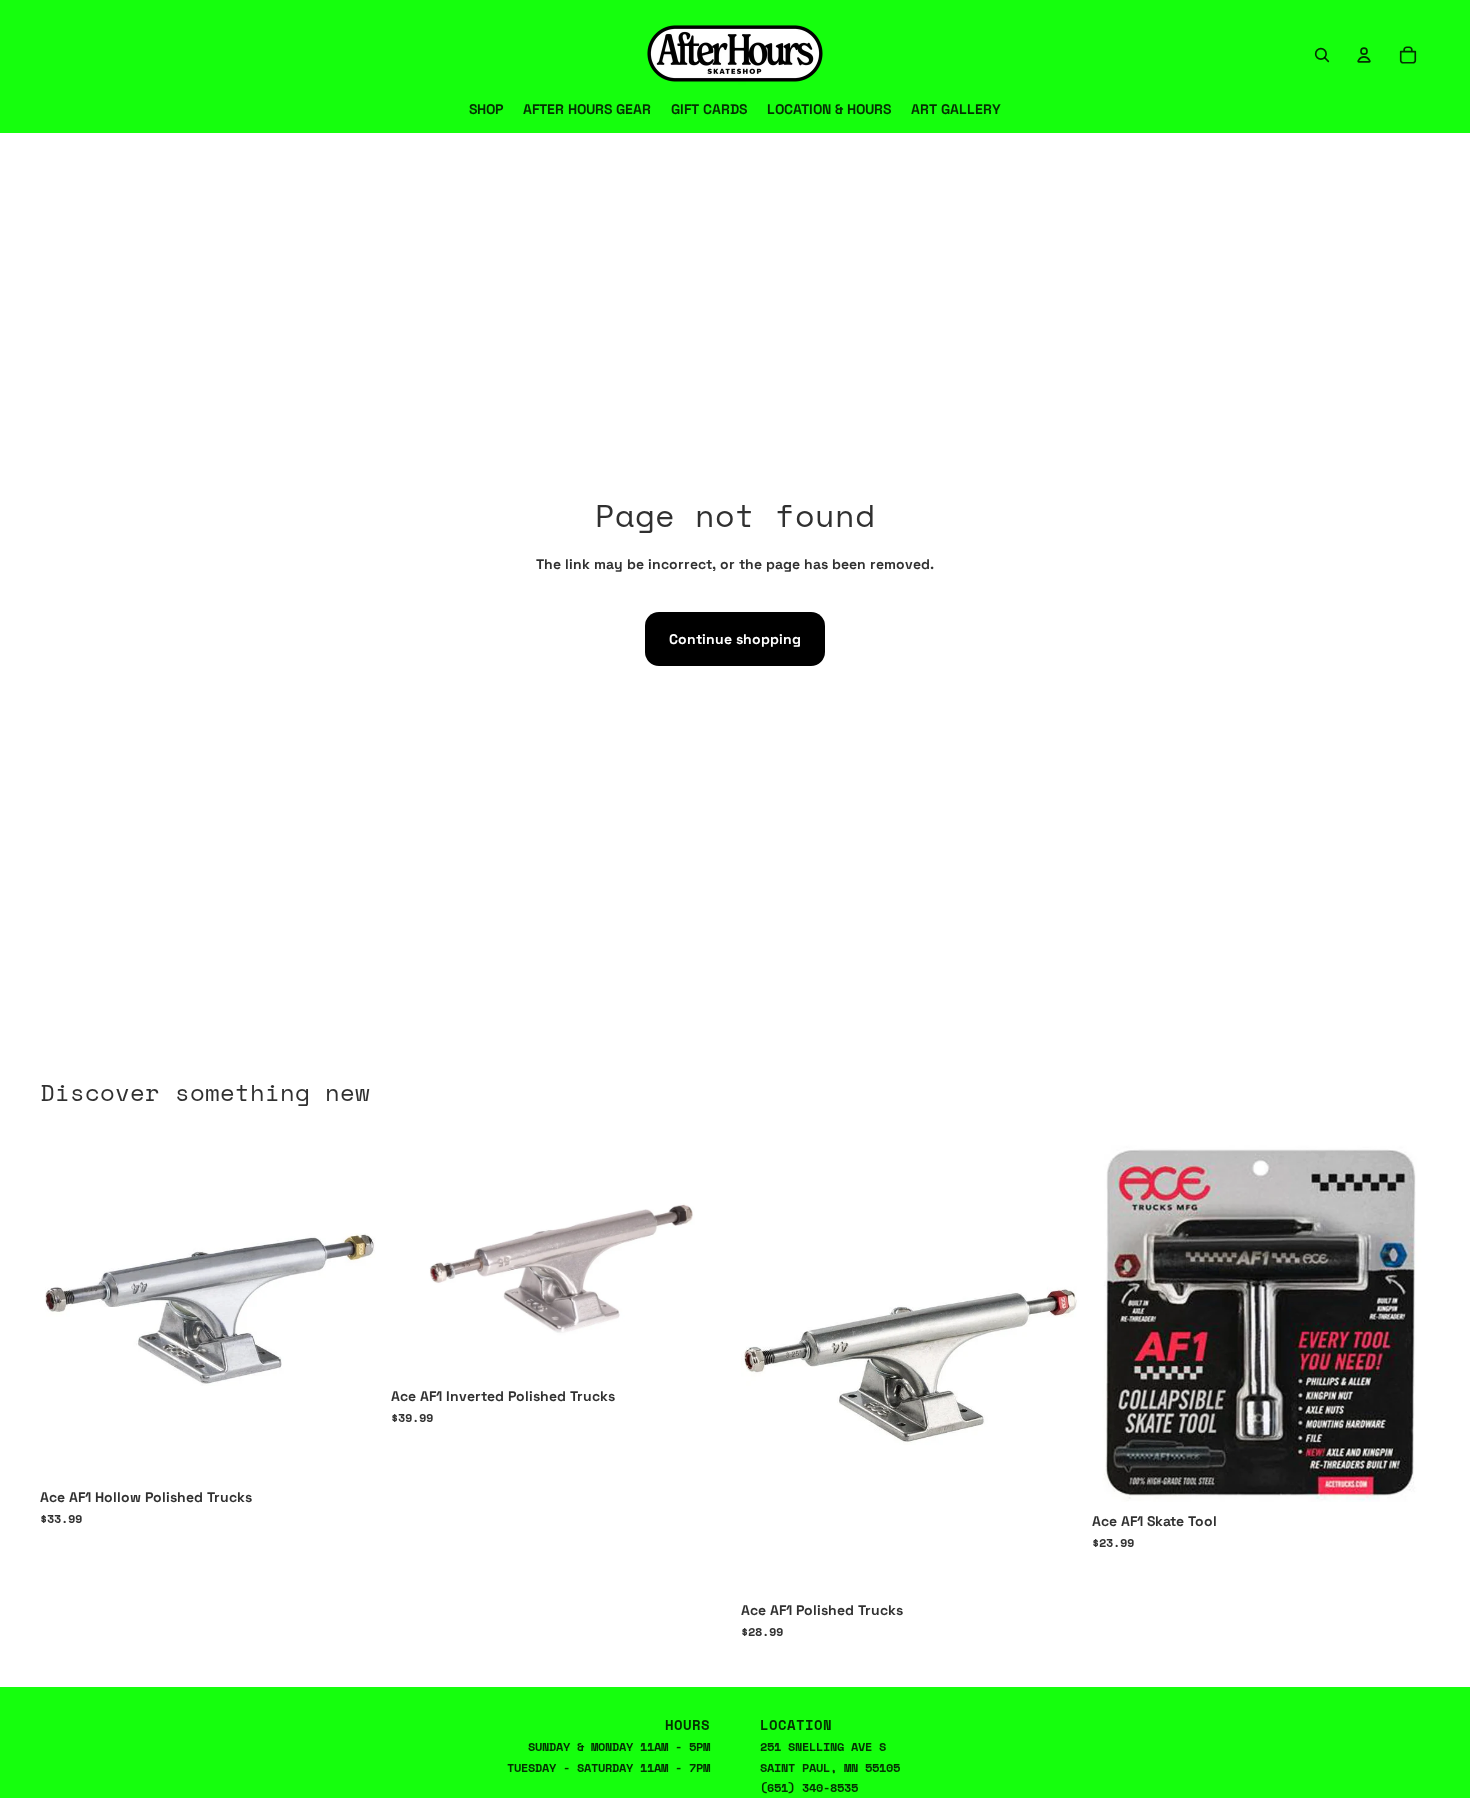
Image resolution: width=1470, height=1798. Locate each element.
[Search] (1322, 55)
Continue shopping (735, 639)
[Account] (1364, 55)
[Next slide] (1050, 1365)
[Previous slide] (771, 1365)
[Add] (1399, 1471)
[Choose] (348, 1447)
